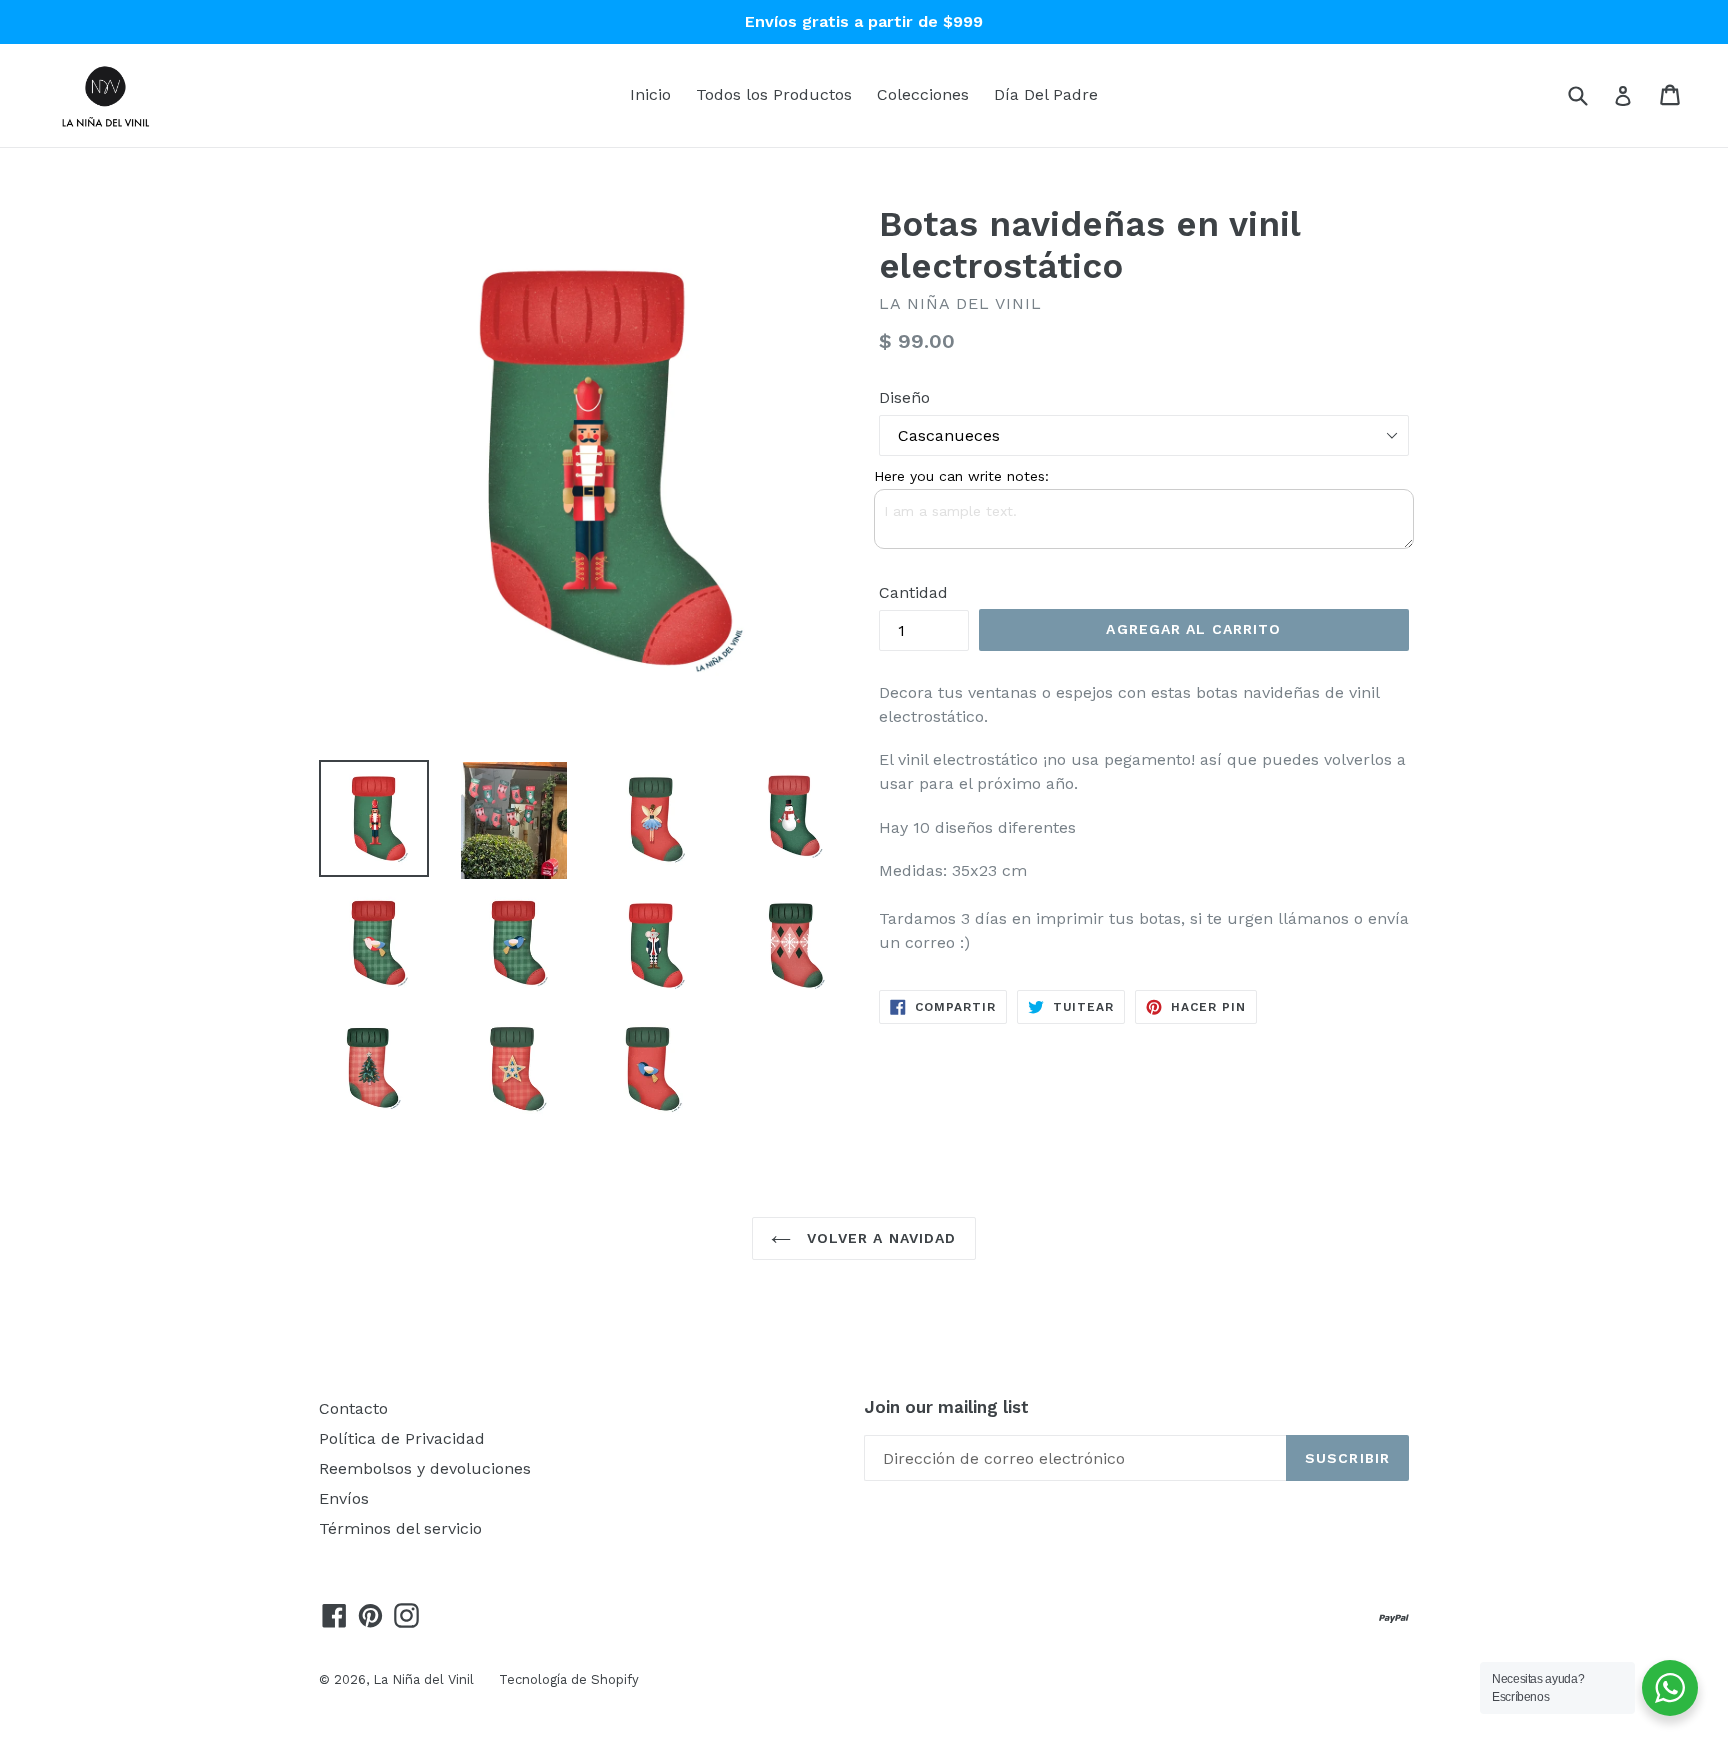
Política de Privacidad (402, 1438)
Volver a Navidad (878, 1238)
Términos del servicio (400, 1528)
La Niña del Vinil (423, 1679)
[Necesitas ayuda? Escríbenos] (1670, 1688)
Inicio (650, 94)
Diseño (904, 397)
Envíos (344, 1498)
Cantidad (913, 592)
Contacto (353, 1408)
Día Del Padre (1046, 94)
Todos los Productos (774, 94)
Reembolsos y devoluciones (425, 1468)
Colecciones (923, 94)
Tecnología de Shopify (569, 1679)
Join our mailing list (946, 1407)
